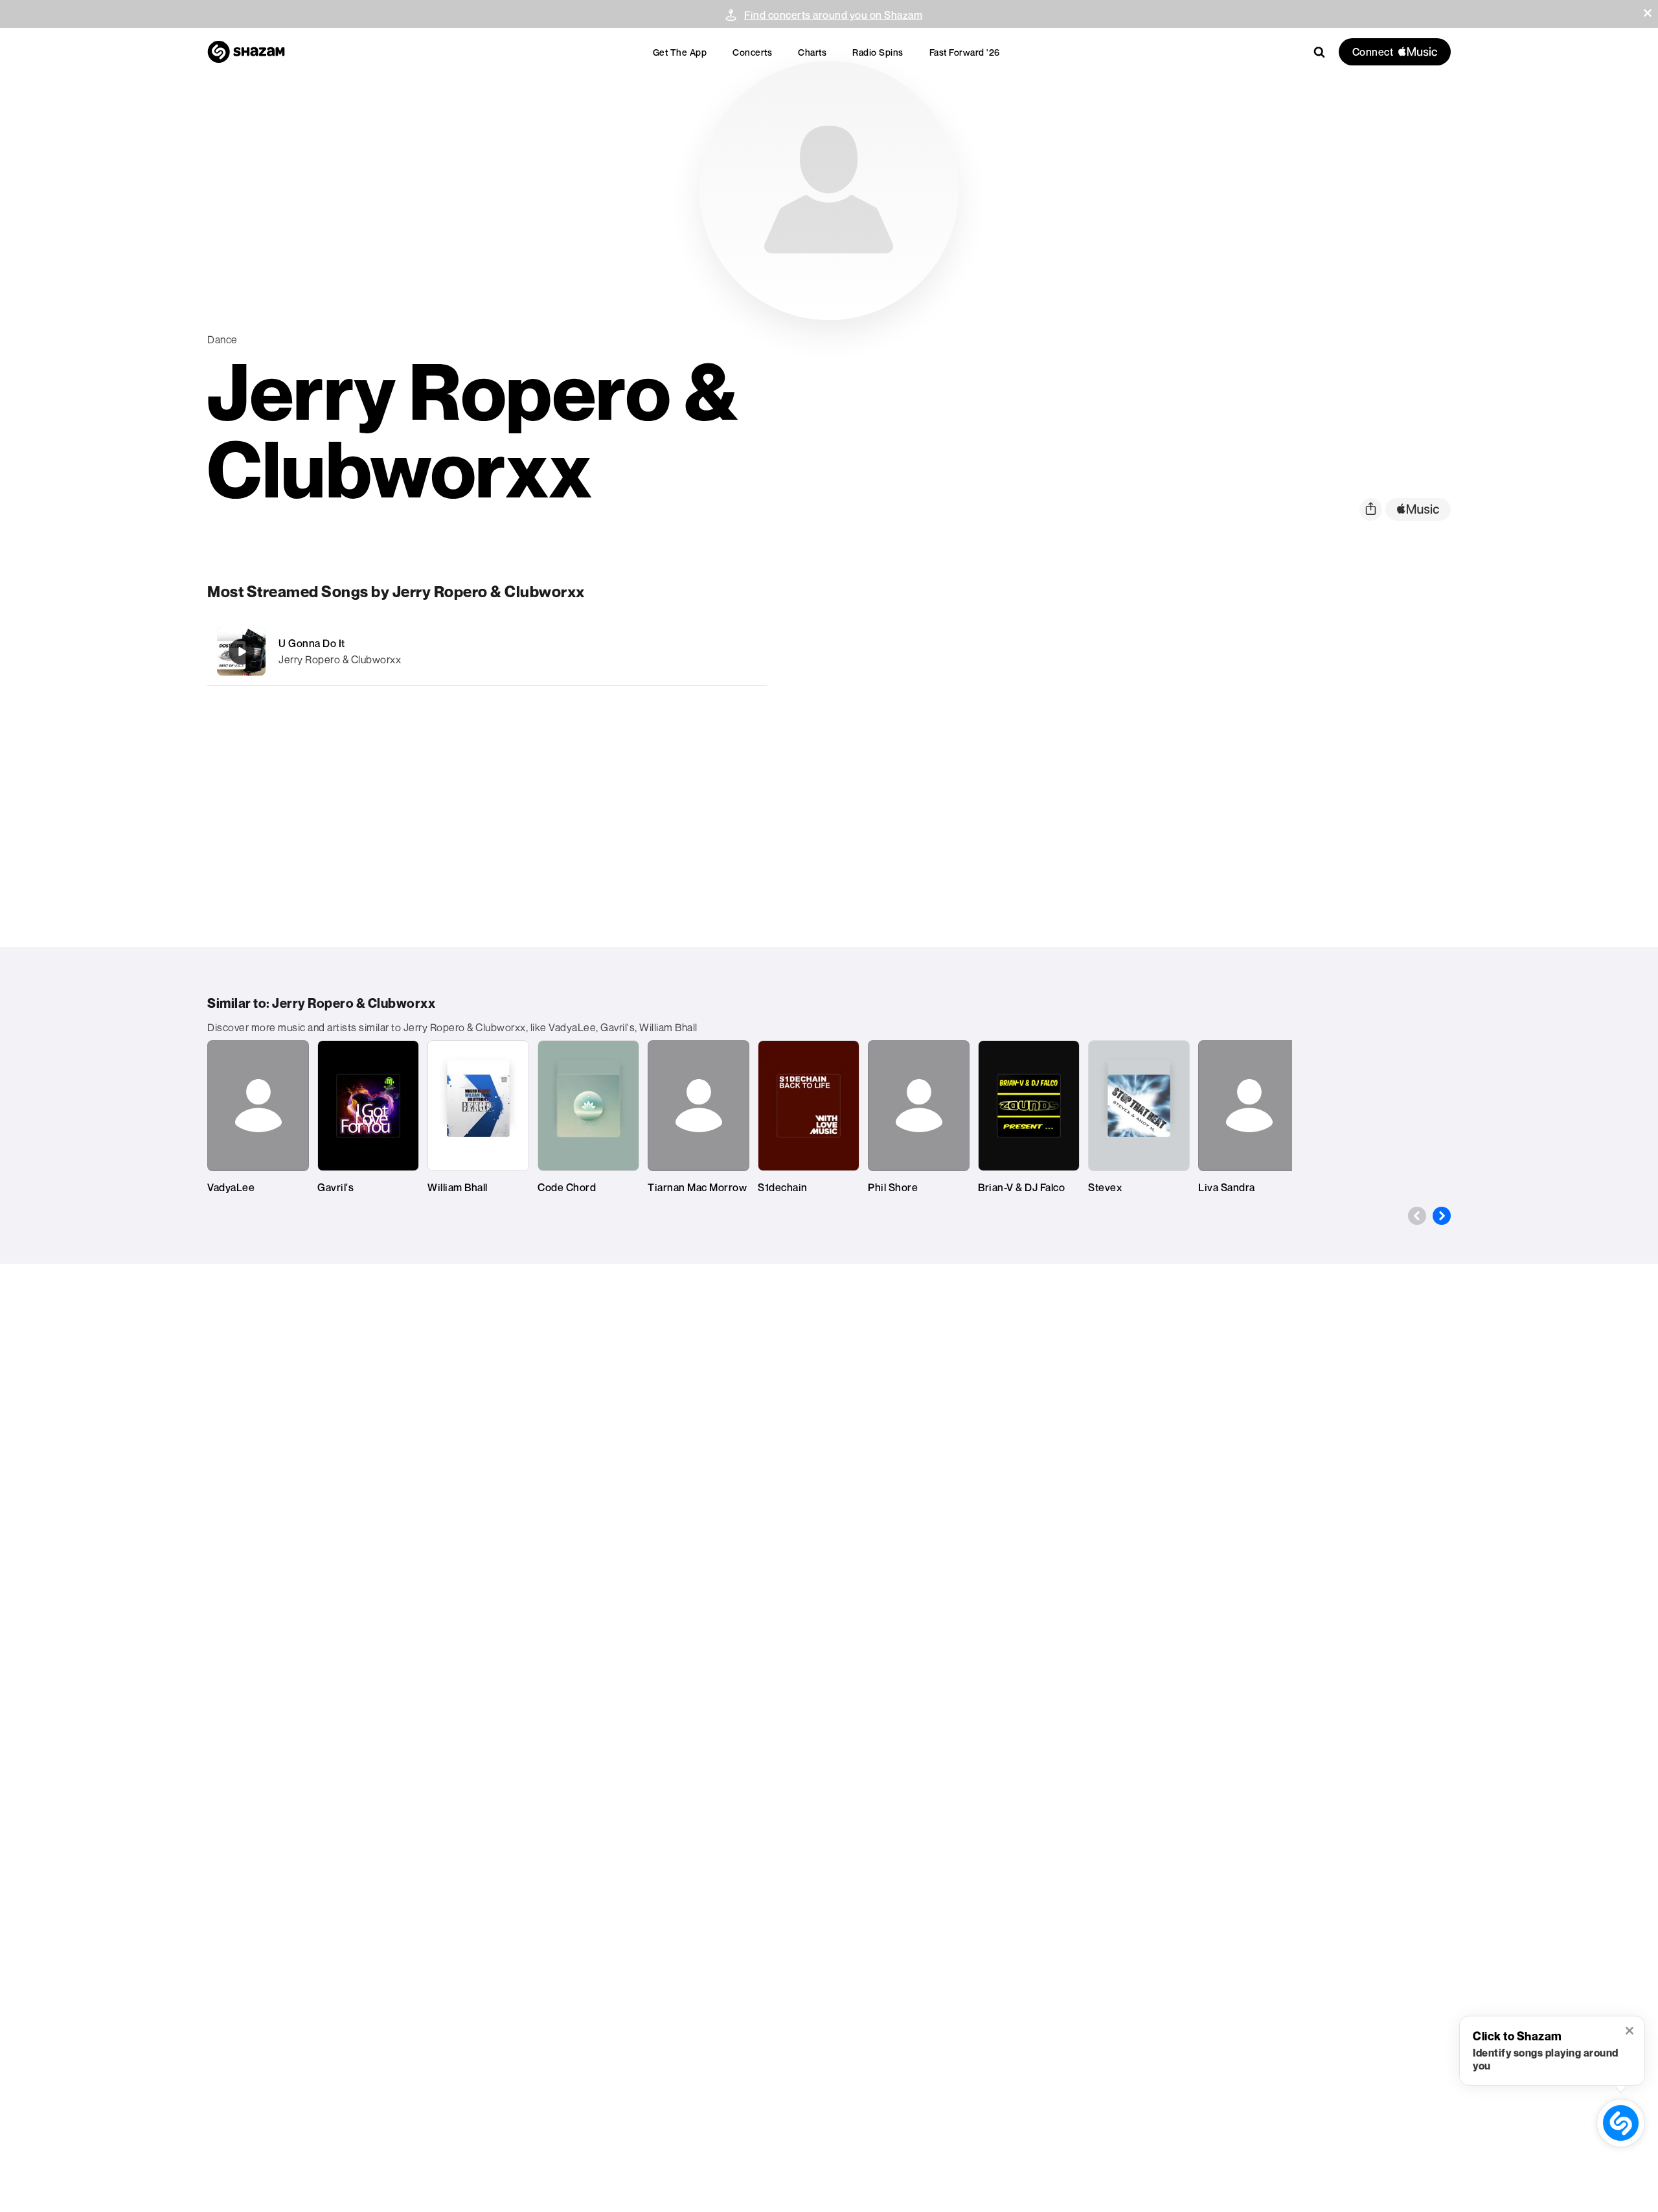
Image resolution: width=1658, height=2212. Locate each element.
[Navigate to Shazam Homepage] (246, 52)
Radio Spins (878, 52)
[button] (1648, 13)
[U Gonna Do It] (487, 651)
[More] (685, 652)
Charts (812, 52)
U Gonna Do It (312, 643)
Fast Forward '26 (965, 52)
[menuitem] (680, 52)
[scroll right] (1442, 1216)
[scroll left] (1417, 1216)
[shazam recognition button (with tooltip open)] (1621, 2123)
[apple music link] (1418, 509)
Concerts (752, 52)
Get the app (680, 52)
